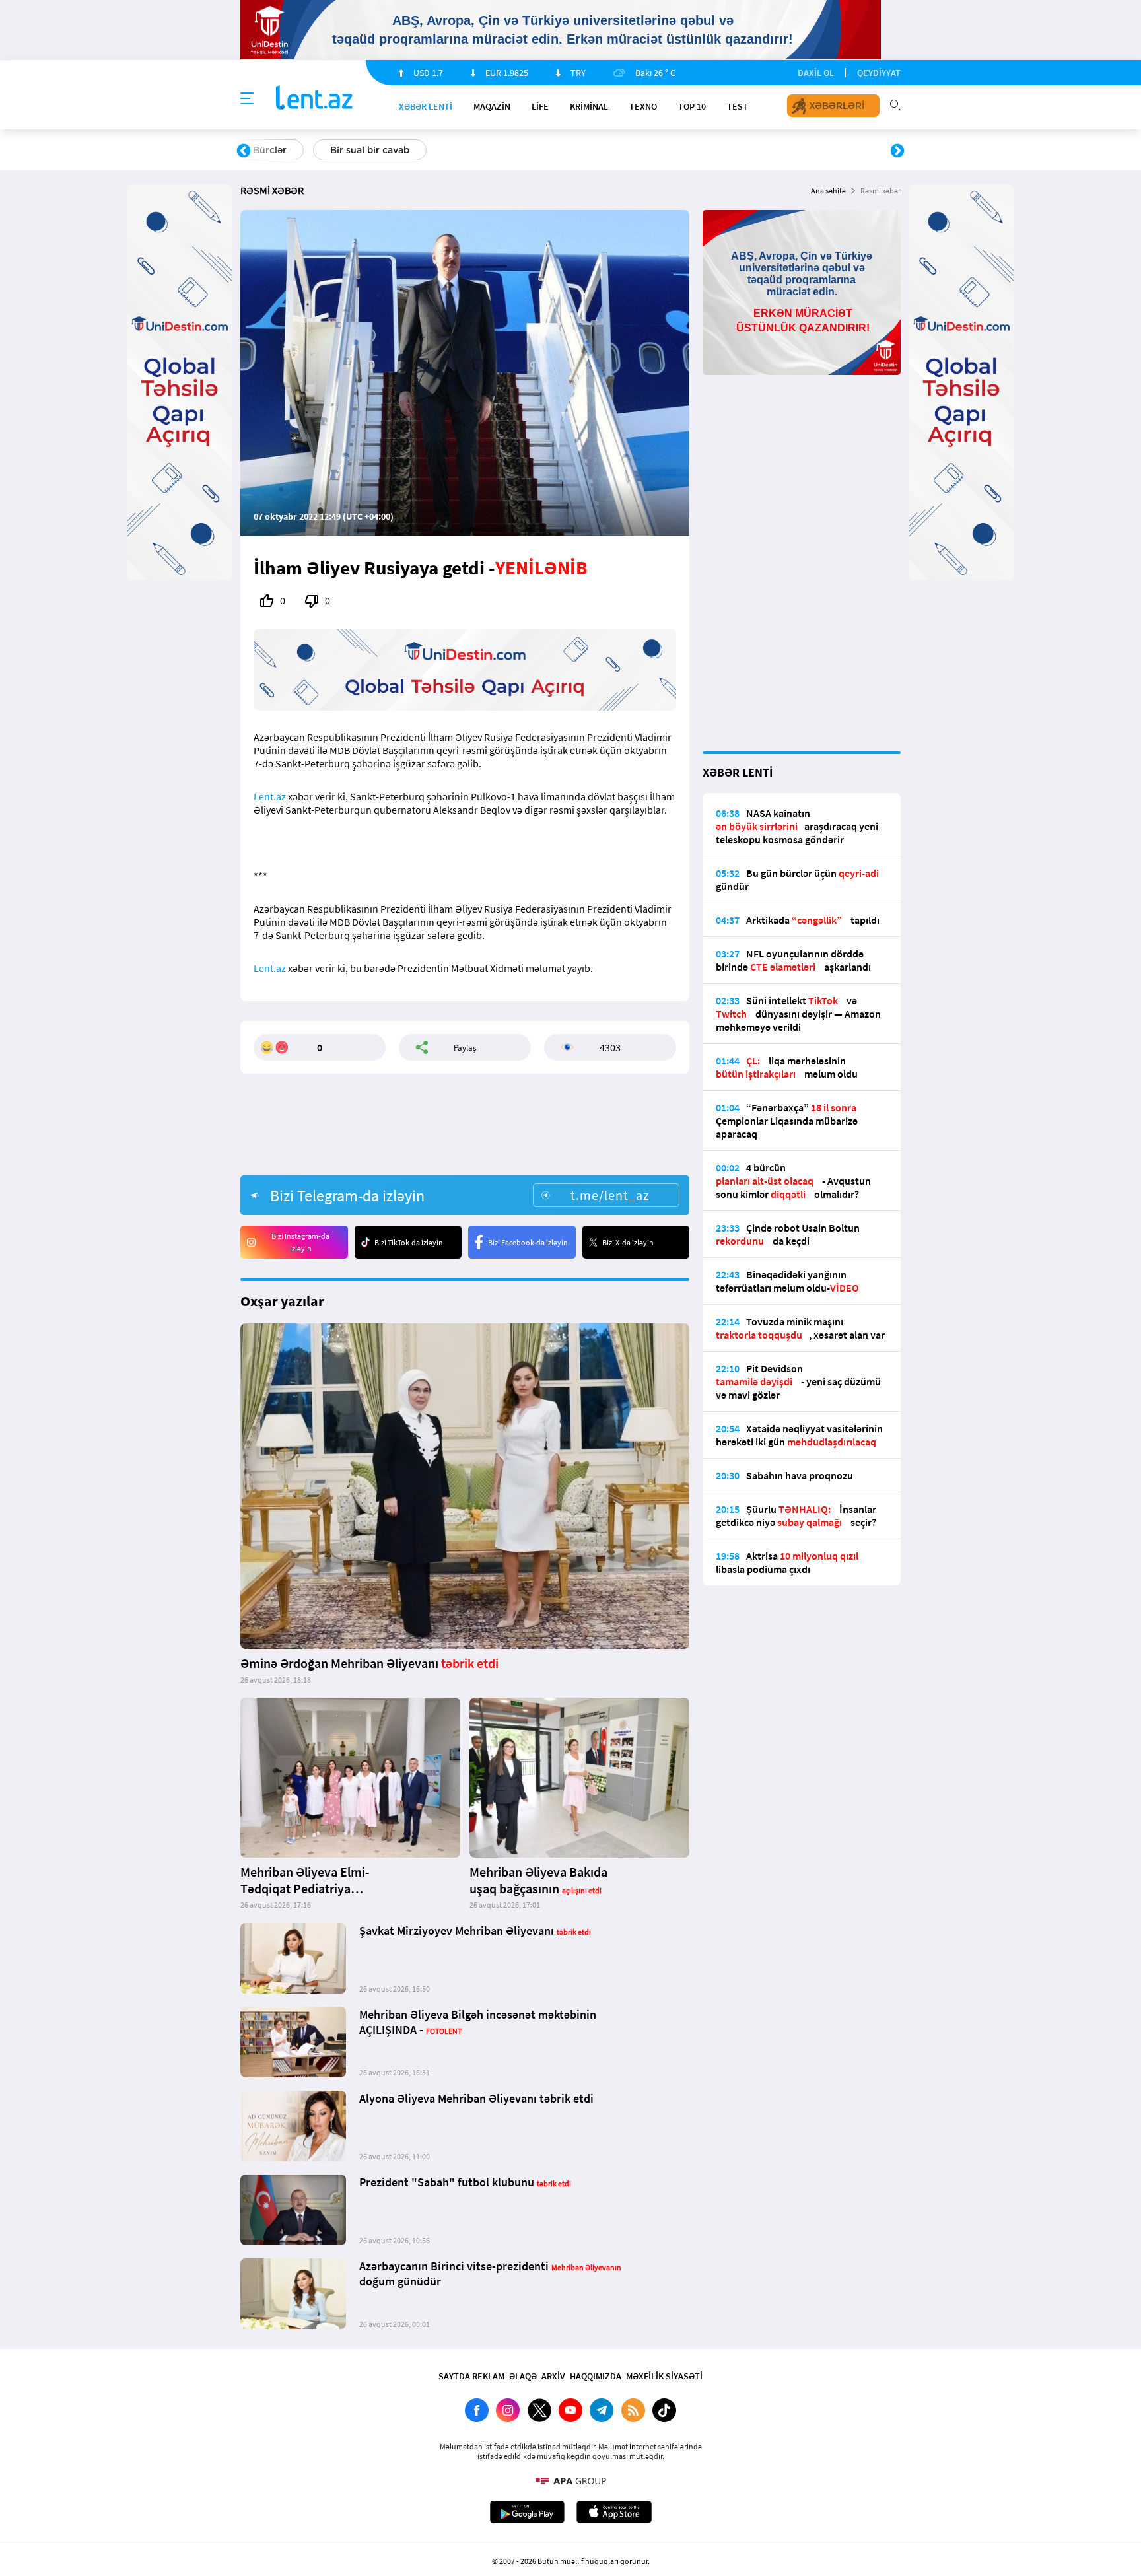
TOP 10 (692, 106)
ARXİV (553, 2376)
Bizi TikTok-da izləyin (409, 1242)
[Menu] (247, 99)
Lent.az (270, 796)
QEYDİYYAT (879, 73)
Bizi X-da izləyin (628, 1242)
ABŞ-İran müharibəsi (557, 150)
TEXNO (643, 106)
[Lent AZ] (314, 99)
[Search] (895, 104)
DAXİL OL (816, 73)
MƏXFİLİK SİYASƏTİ (664, 2376)
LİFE (540, 106)
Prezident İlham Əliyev (813, 150)
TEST (738, 106)
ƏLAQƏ (523, 2376)
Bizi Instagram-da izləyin (300, 1242)
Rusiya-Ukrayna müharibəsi (402, 150)
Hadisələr (274, 150)
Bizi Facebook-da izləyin (528, 1242)
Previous (244, 151)
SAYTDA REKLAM (471, 2376)
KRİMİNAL (589, 106)
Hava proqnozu (683, 150)
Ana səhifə (828, 191)
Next (897, 151)
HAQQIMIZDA (596, 2376)
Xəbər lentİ (426, 106)
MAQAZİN (492, 106)
